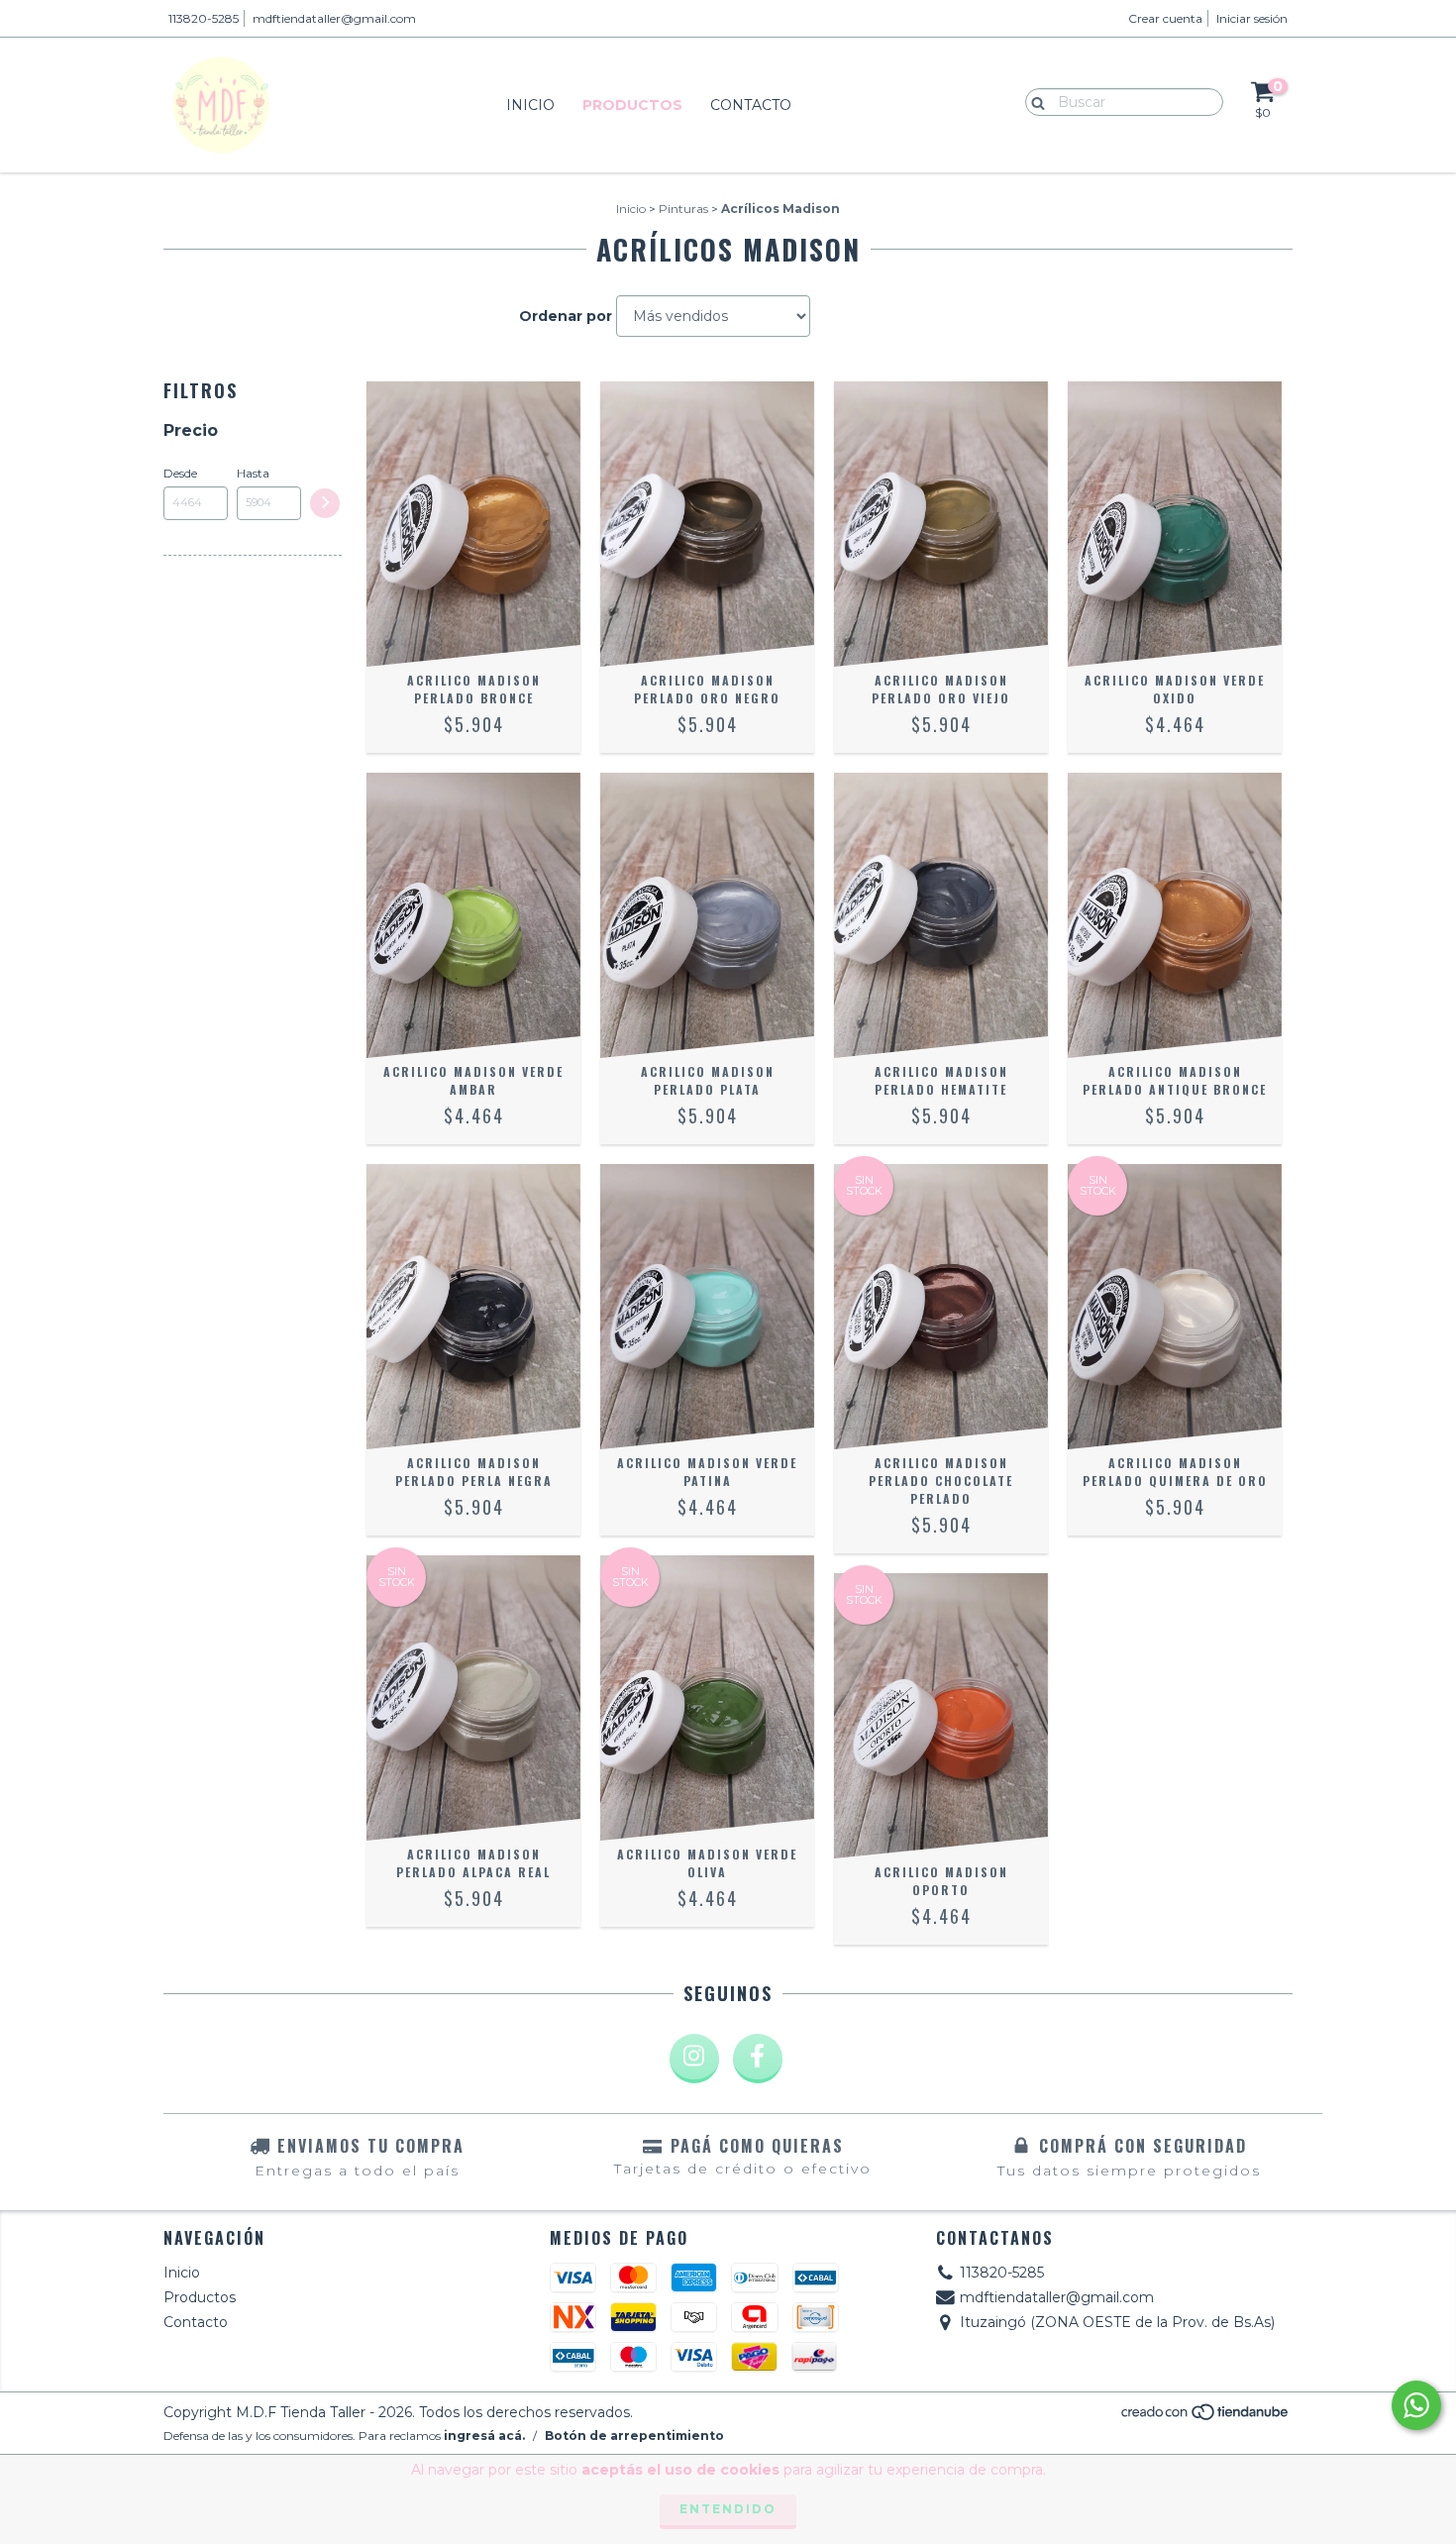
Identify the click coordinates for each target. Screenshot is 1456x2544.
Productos (632, 105)
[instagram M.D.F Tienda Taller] (694, 2059)
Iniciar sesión (1252, 18)
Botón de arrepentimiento (634, 2436)
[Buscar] (1034, 101)
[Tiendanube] (1206, 2417)
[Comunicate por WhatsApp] (1416, 2405)
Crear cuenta (1165, 18)
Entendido (728, 2509)
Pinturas (683, 209)
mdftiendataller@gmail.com (334, 18)
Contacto (751, 105)
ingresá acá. (484, 2436)
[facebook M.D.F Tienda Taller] (758, 2059)
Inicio (530, 105)
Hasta (253, 473)
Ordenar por (566, 316)
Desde (180, 473)
